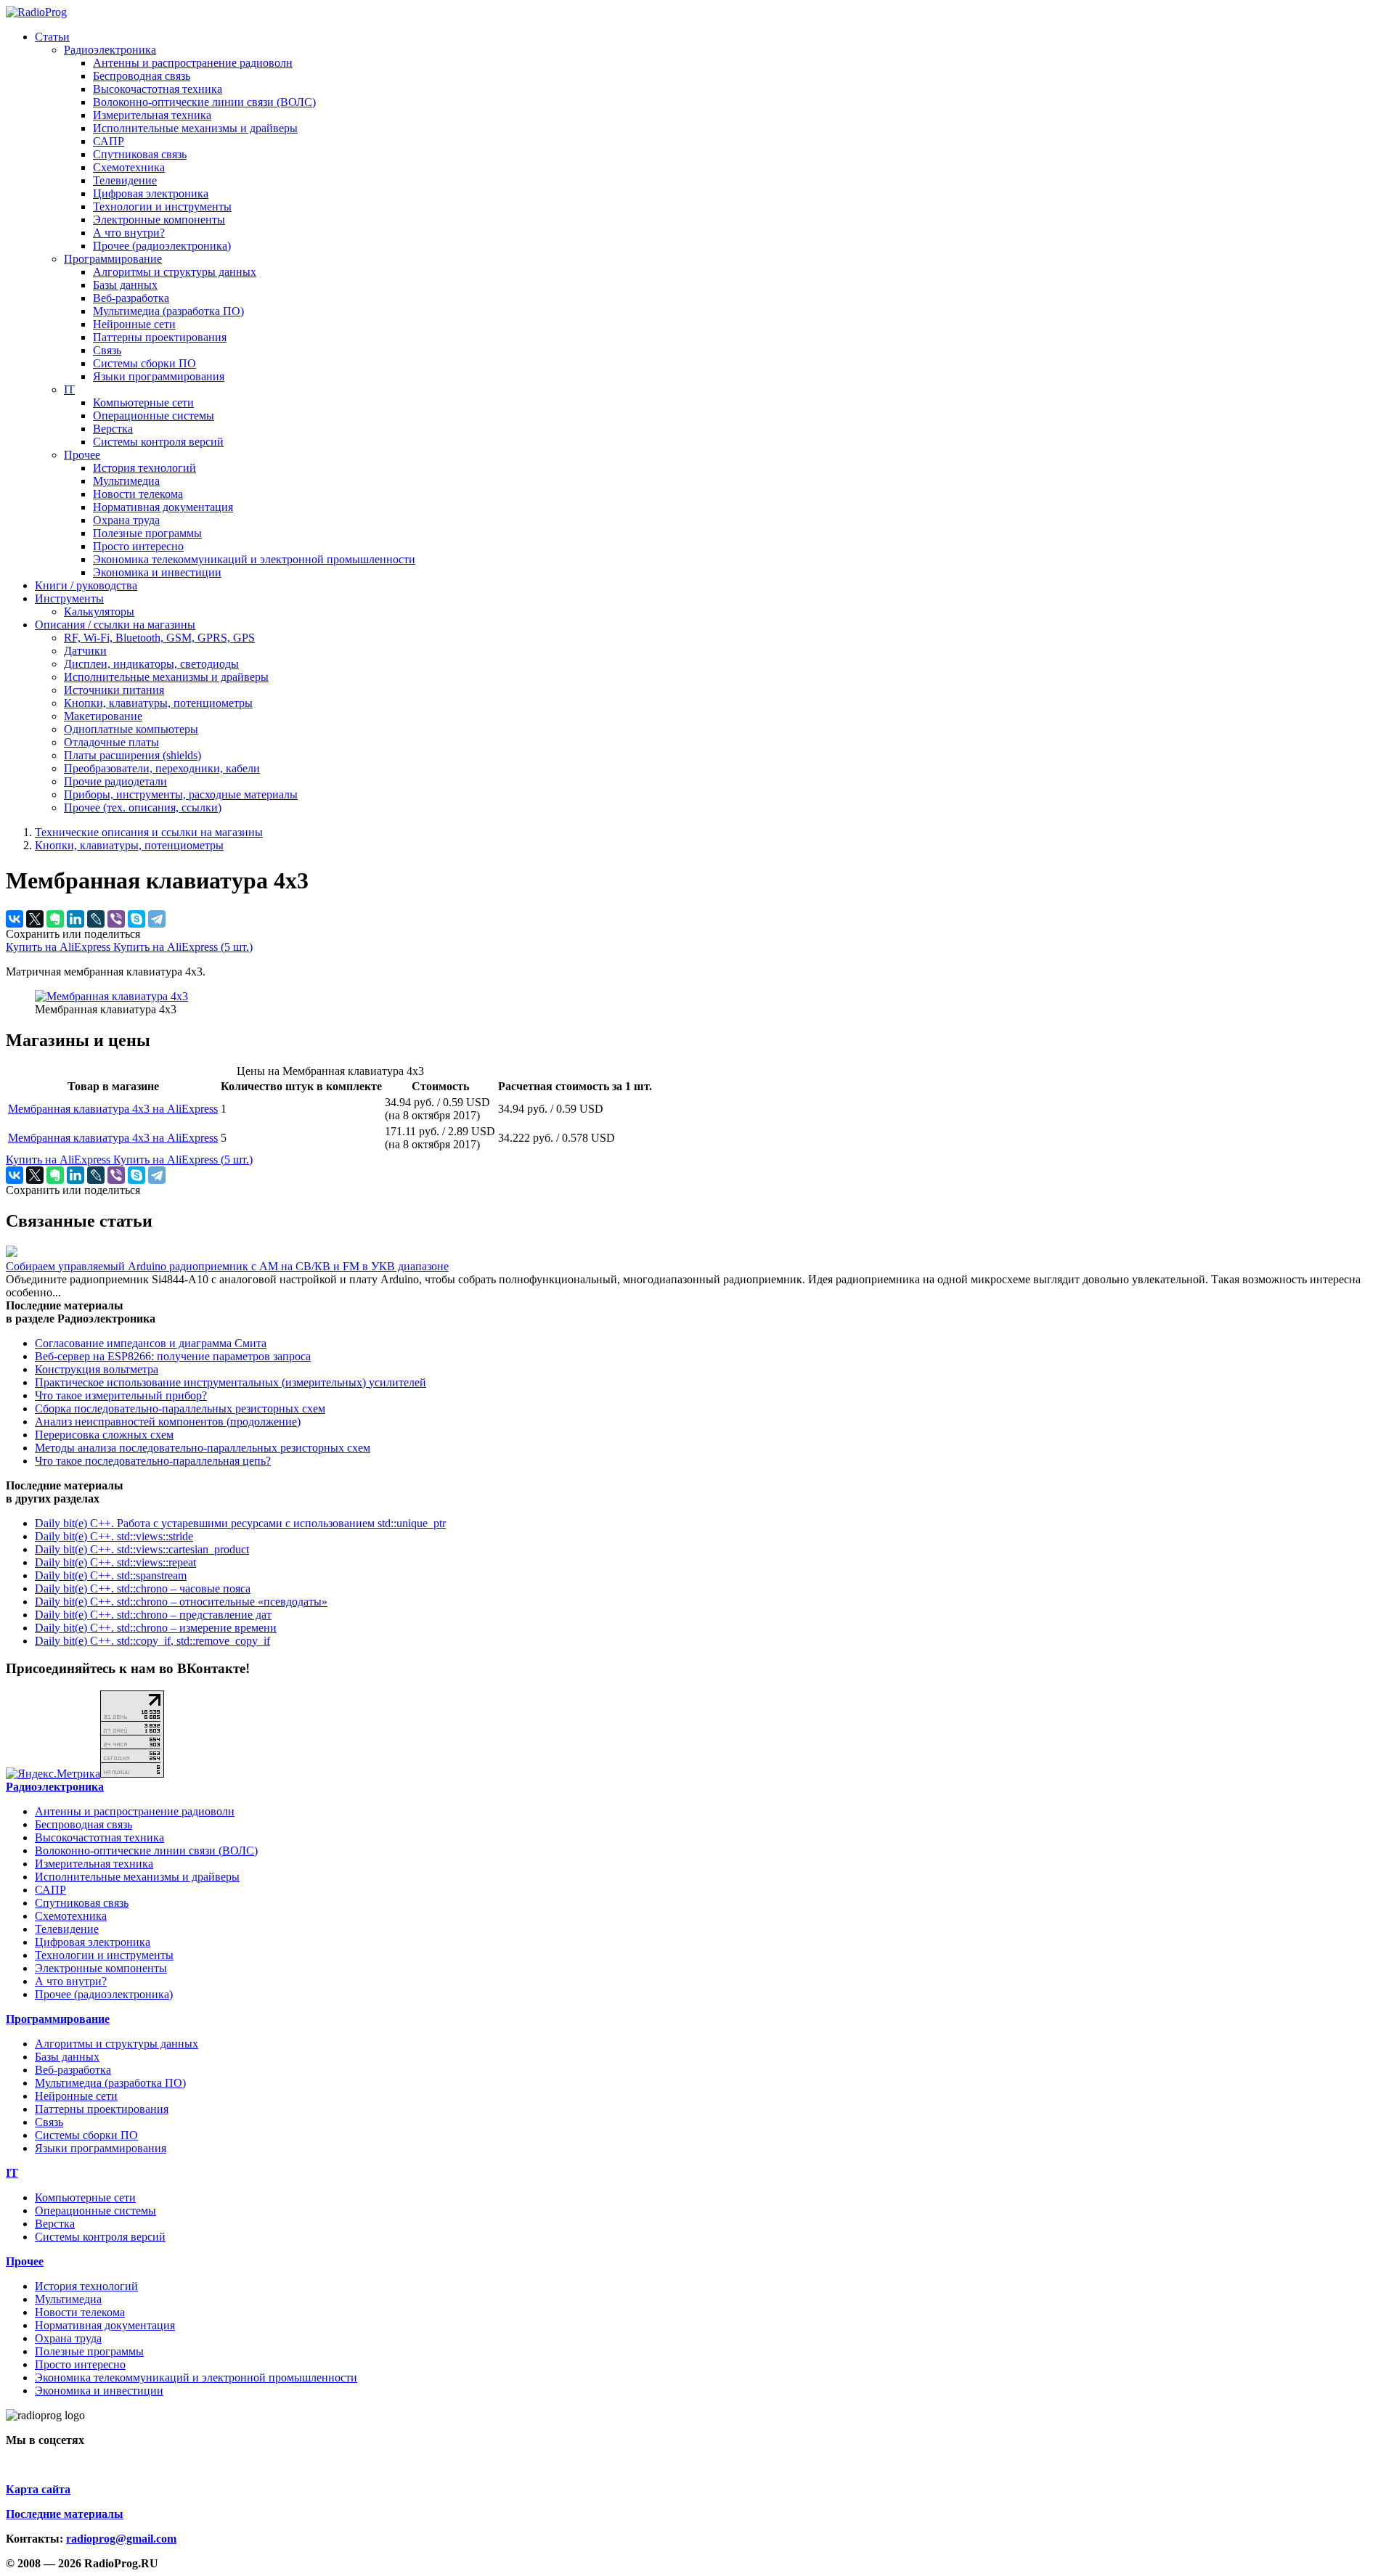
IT (69, 389)
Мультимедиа (126, 481)
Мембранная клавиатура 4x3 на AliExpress (113, 1109)
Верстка (113, 429)
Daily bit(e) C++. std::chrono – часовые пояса (143, 1588)
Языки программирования (159, 376)
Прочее (82, 455)
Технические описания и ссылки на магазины (149, 832)
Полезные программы (147, 533)
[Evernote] (55, 919)
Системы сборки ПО (144, 363)
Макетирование (103, 716)
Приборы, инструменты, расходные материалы (181, 794)
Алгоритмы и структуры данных (175, 272)
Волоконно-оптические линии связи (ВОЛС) (204, 102)
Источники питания (114, 690)
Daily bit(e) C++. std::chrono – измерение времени (156, 1628)
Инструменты (69, 598)
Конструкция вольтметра (97, 1369)
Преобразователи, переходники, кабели (162, 768)
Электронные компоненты (159, 220)
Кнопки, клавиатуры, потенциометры (158, 703)
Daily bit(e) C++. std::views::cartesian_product (142, 1549)
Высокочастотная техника (158, 89)
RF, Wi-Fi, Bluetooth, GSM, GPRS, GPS (159, 638)
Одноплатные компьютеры (131, 729)
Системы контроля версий (158, 442)
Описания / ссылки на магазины (115, 625)
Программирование (113, 259)
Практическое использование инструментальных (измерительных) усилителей (231, 1382)
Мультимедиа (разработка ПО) (168, 311)
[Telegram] (157, 919)
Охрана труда (126, 520)
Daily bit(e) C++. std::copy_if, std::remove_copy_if (152, 1641)
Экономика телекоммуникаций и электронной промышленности (254, 559)
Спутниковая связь (140, 154)
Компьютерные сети (143, 402)
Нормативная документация (163, 507)
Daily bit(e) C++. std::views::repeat (115, 1562)
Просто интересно (138, 546)
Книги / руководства (86, 585)
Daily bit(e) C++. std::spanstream (111, 1575)
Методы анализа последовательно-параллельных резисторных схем (203, 1448)
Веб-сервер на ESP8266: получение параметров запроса (173, 1356)
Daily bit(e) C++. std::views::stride (114, 1536)
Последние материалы (65, 2514)
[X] (35, 919)
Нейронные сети (134, 324)
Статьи (52, 37)
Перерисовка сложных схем (104, 1435)
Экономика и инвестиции (157, 572)
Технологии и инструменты (162, 207)
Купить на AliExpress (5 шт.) (183, 947)
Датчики (85, 651)
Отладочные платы (111, 742)
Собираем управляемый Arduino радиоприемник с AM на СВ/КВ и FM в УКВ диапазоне (227, 1266)
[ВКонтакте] (15, 919)
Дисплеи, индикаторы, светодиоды (151, 664)
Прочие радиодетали (115, 781)
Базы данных (125, 285)
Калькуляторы (99, 612)
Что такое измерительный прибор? (121, 1395)
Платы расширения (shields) (133, 755)
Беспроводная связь (142, 76)
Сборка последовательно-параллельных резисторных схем (180, 1408)
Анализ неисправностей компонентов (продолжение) (168, 1422)
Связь (107, 350)
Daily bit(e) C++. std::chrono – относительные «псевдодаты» (181, 1602)
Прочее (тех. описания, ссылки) (143, 807)
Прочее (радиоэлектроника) (162, 246)
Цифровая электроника (151, 193)
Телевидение (125, 180)
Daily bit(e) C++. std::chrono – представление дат (153, 1615)
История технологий (144, 468)
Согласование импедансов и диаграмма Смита (151, 1343)
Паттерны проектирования (160, 337)
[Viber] (116, 919)
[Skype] (136, 919)
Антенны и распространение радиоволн (193, 63)
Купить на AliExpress (60, 947)
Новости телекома (138, 494)
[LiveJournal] (96, 919)
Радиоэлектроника (110, 50)
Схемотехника (129, 167)
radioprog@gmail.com (121, 2539)
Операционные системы (154, 416)
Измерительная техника (152, 115)
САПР (109, 141)
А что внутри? (129, 233)
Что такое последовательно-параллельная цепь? (153, 1461)
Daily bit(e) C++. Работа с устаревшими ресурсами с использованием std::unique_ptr (240, 1523)
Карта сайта (38, 2489)
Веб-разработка (131, 298)
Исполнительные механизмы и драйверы (195, 128)
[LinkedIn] (76, 919)
